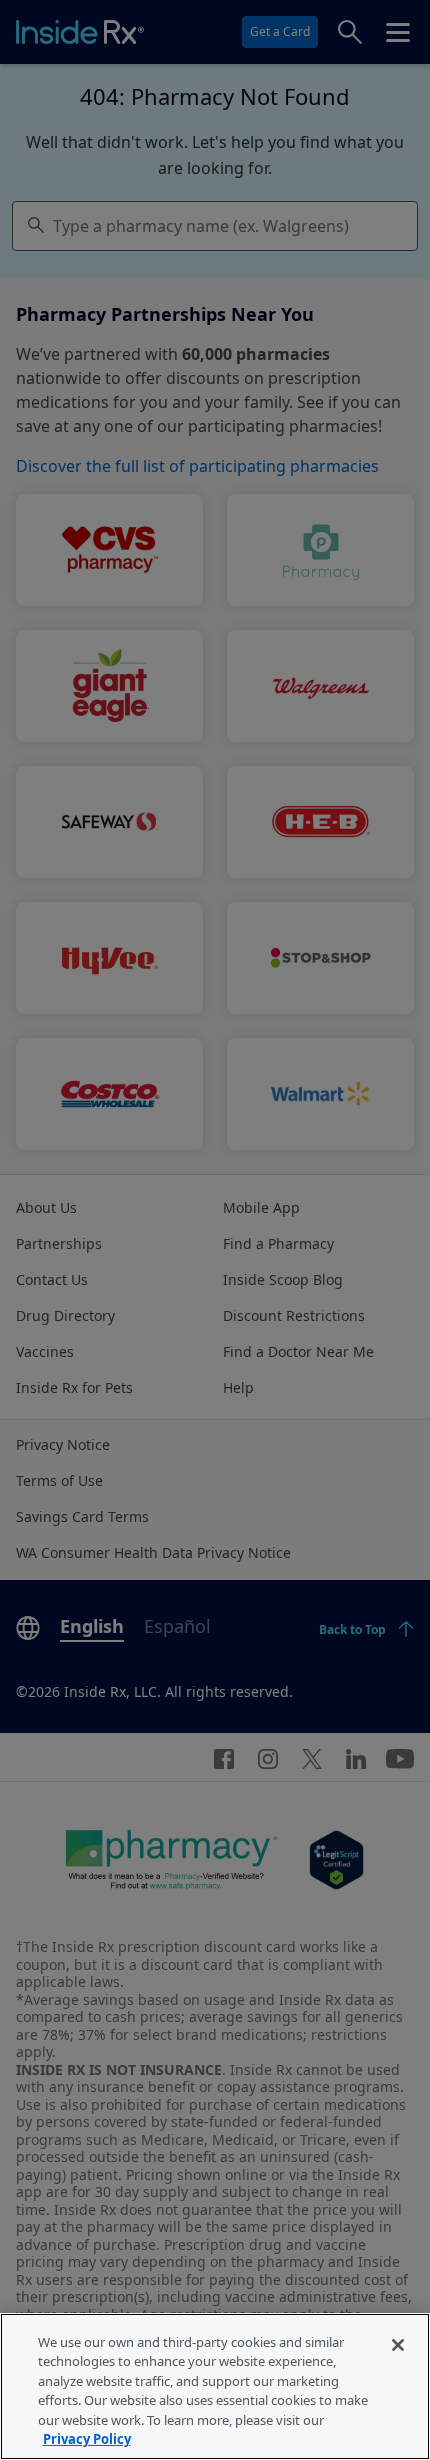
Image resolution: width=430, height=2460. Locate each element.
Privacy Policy (87, 2439)
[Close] (398, 2345)
